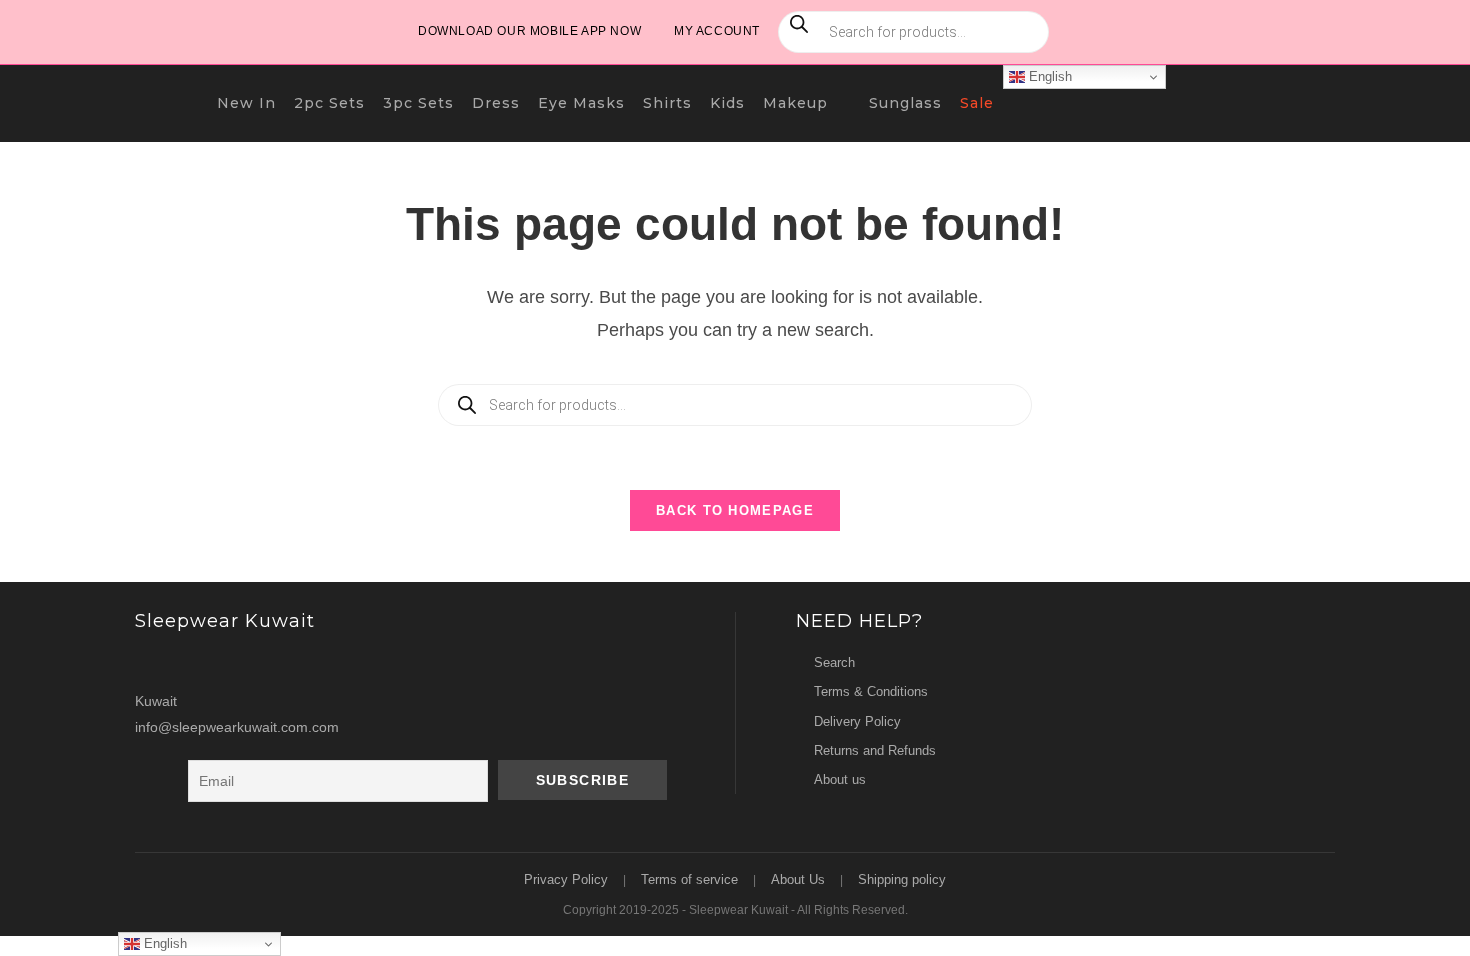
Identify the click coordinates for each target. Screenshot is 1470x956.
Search (834, 662)
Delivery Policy (857, 721)
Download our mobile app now (529, 31)
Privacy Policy (566, 879)
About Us (798, 879)
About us (840, 779)
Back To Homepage (735, 510)
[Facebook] (192, 662)
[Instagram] (154, 662)
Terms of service (689, 879)
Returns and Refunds (875, 750)
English (1048, 76)
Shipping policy (902, 879)
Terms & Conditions (871, 691)
